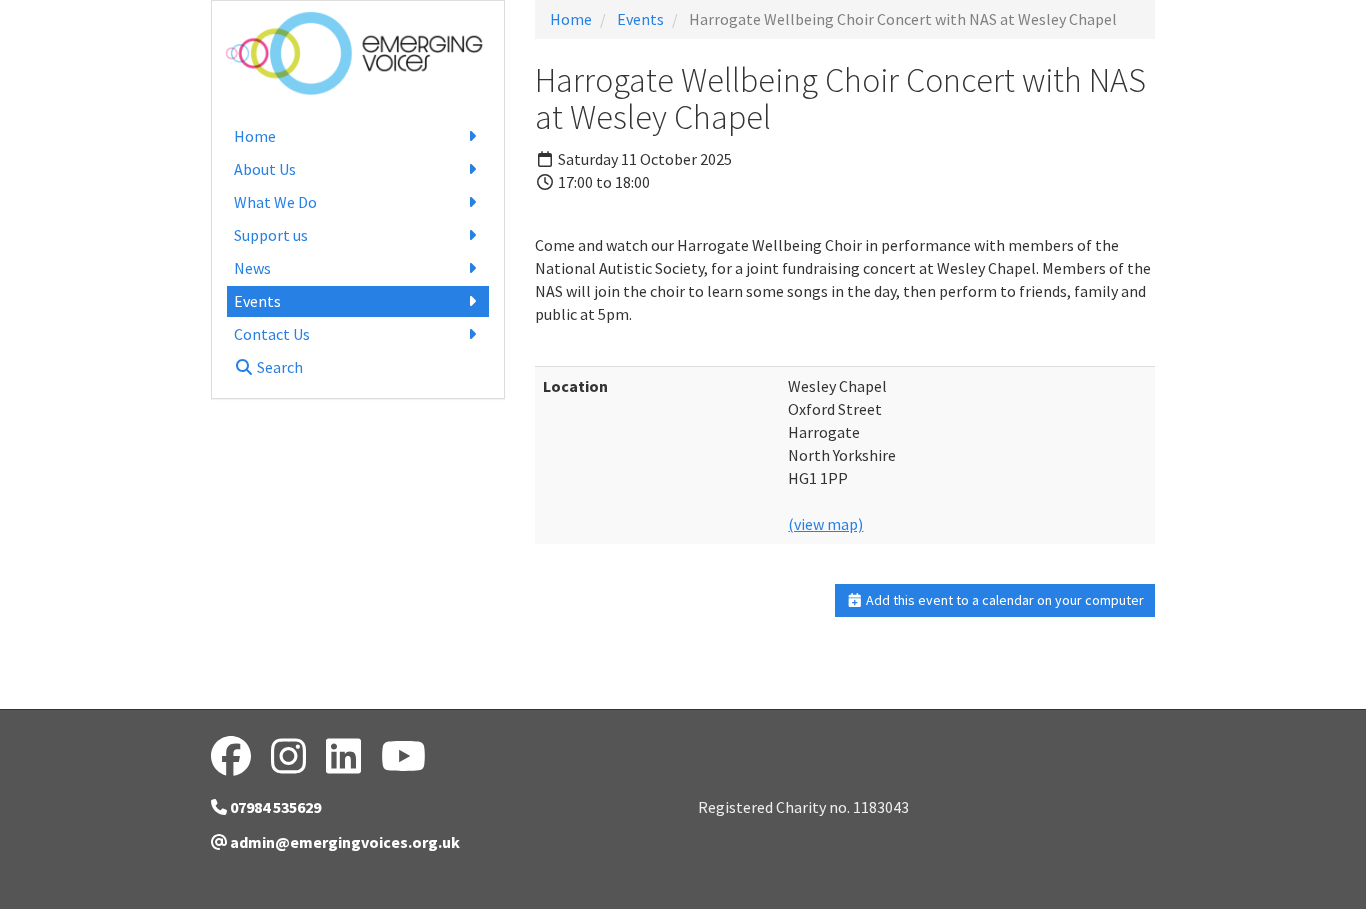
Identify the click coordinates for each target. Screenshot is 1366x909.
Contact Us (272, 334)
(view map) (825, 524)
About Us (265, 169)
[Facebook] (231, 757)
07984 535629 (274, 807)
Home (255, 136)
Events (257, 301)
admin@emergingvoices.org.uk (343, 842)
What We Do (275, 202)
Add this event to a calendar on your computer (1003, 600)
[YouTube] (403, 757)
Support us (271, 235)
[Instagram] (288, 757)
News (252, 268)
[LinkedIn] (343, 757)
